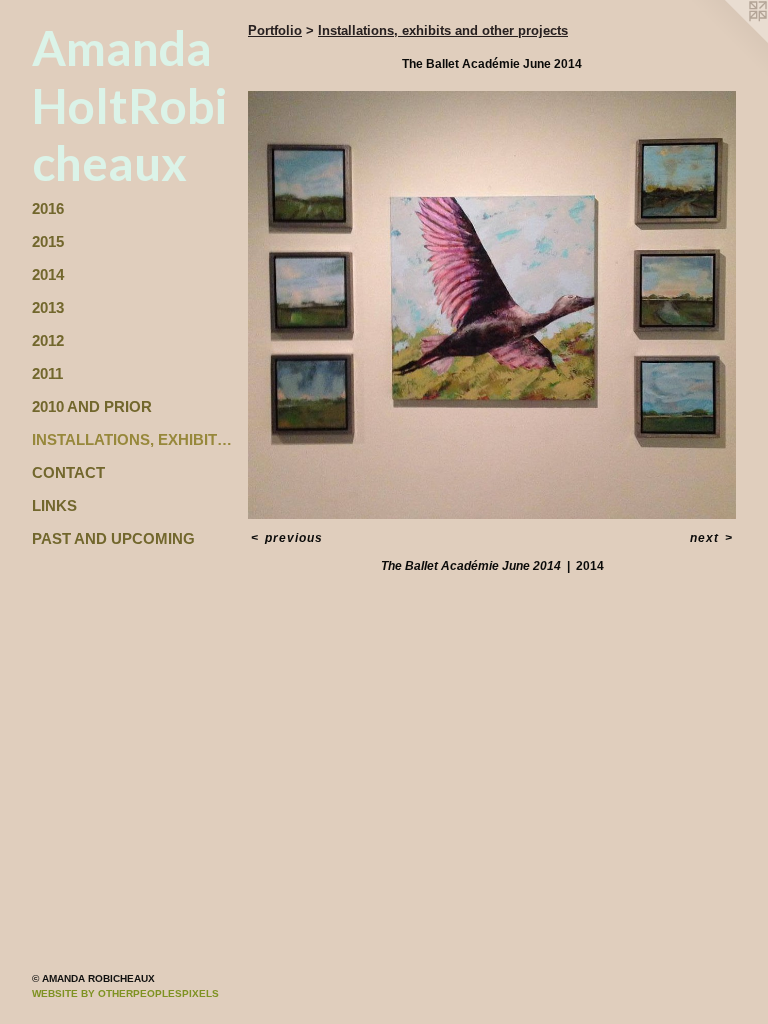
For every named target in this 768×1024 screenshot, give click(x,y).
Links (54, 505)
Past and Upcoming (113, 538)
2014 (48, 274)
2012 (48, 340)
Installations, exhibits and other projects (132, 439)
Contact (68, 472)
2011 (47, 373)
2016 (48, 208)
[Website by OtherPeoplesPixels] (728, 40)
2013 (48, 307)
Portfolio (275, 30)
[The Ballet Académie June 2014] (492, 305)
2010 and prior (92, 406)
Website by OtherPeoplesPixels (125, 993)
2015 (48, 241)
